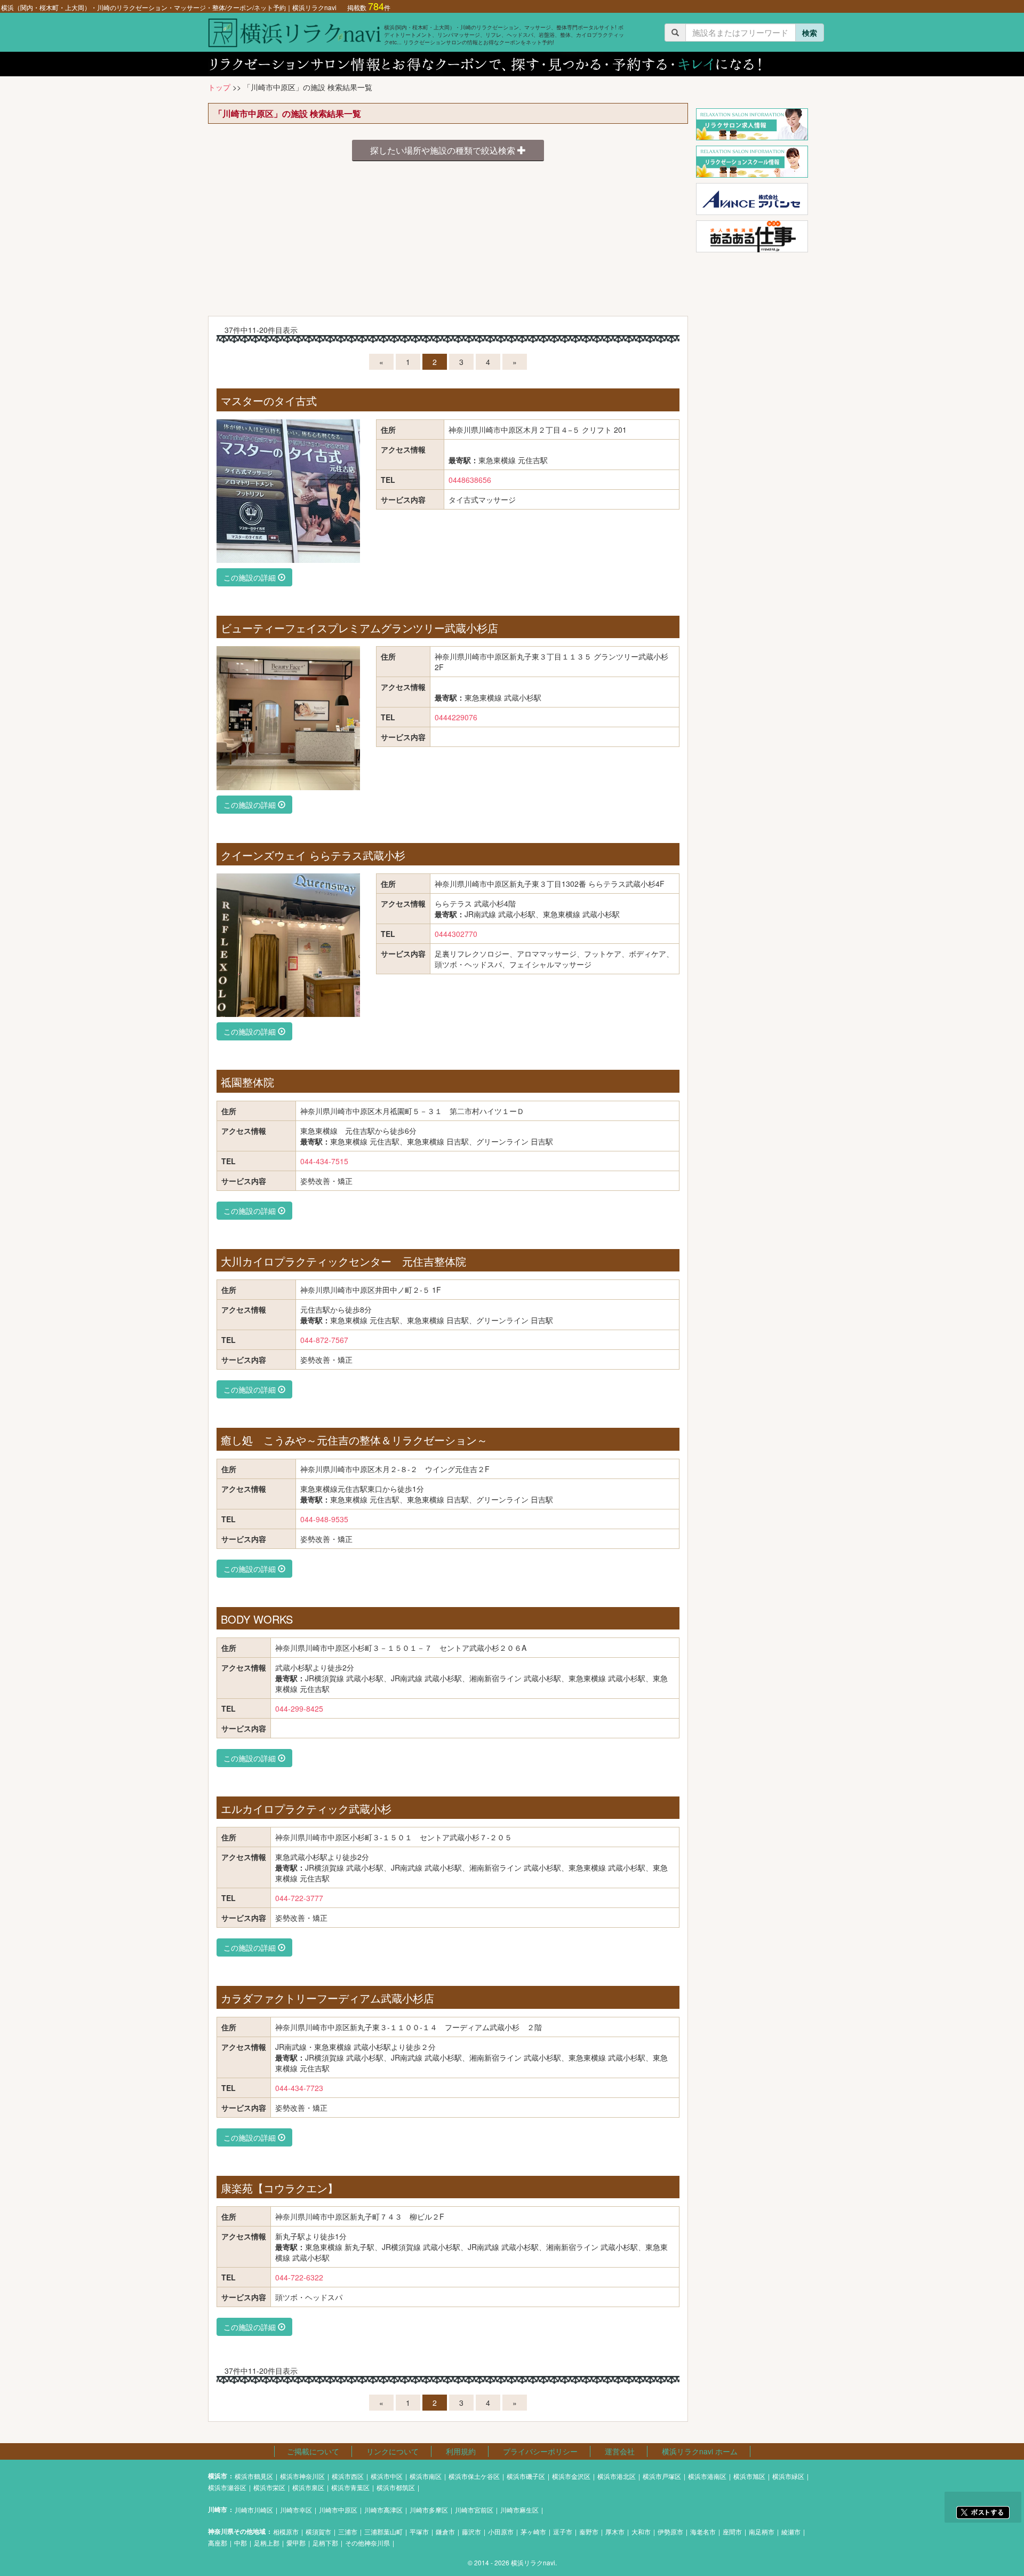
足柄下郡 (325, 2543)
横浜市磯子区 (526, 2476)
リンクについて (393, 2451)
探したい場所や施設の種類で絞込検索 (444, 150)
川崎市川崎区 (254, 2510)
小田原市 (501, 2531)
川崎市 (218, 2510)
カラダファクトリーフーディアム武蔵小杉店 (327, 1998)
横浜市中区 (387, 2476)
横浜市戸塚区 (662, 2476)
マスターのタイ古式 (269, 400)
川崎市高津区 (383, 2510)
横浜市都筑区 (396, 2487)
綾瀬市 (791, 2531)
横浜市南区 (426, 2476)
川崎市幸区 (296, 2510)
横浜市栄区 (269, 2487)
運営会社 (620, 2451)
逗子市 (563, 2531)
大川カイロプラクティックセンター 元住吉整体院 (343, 1261)
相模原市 (286, 2531)
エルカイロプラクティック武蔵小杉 (306, 1808)
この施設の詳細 (251, 577)
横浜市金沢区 (571, 2476)
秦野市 (589, 2531)
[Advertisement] (448, 241)
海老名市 (703, 2531)
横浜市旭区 (749, 2476)
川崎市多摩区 (429, 2510)
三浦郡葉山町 (383, 2531)
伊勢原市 (670, 2531)
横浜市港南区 (707, 2476)
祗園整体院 (247, 1082)
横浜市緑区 (788, 2476)
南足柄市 (762, 2531)
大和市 (641, 2531)
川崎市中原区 (338, 2510)
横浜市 (218, 2476)
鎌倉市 (445, 2531)
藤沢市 (471, 2531)
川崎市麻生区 (519, 2510)
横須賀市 (318, 2531)
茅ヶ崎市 (533, 2531)
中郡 (241, 2543)
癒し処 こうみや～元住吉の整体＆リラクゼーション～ (354, 1440)
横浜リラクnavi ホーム (700, 2451)
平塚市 (419, 2531)
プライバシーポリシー (540, 2451)
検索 (810, 33)
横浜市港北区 (617, 2476)
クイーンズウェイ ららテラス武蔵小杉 (313, 855)
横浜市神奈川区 (302, 2476)
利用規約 (461, 2451)
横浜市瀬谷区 (227, 2487)
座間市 (732, 2531)
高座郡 (218, 2543)
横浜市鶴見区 (254, 2476)
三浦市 (348, 2531)
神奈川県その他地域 (237, 2531)
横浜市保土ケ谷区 (474, 2476)
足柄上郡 (267, 2543)
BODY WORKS (257, 1619)
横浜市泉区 (308, 2487)
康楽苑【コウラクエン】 (279, 2188)
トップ (219, 87)
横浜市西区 (348, 2476)
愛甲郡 (296, 2543)
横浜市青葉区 (350, 2487)
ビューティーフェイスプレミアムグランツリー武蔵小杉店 (359, 628)
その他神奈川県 (367, 2543)
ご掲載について (313, 2451)
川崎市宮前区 (474, 2510)
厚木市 (615, 2531)
